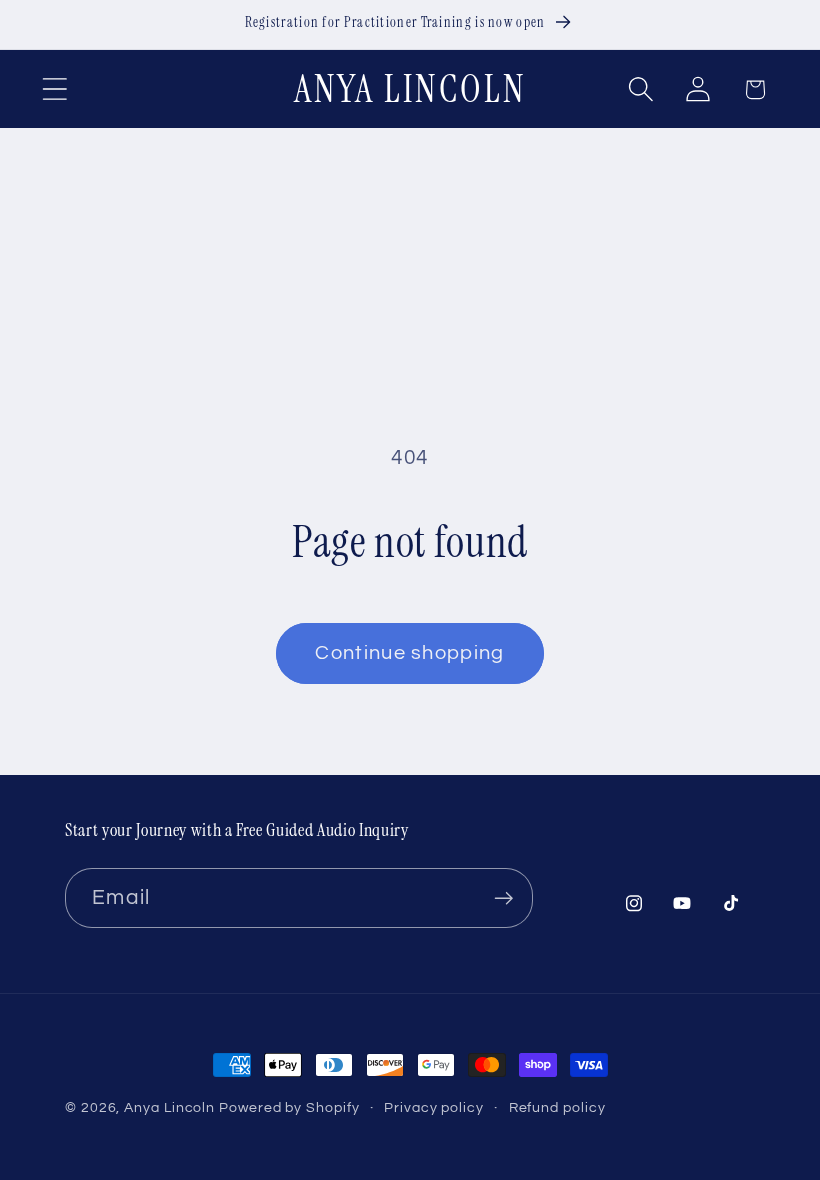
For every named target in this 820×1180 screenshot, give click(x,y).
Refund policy (557, 1107)
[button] (54, 89)
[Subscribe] (503, 898)
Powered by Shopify (289, 1107)
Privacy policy (434, 1107)
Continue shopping (409, 653)
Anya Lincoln (169, 1107)
